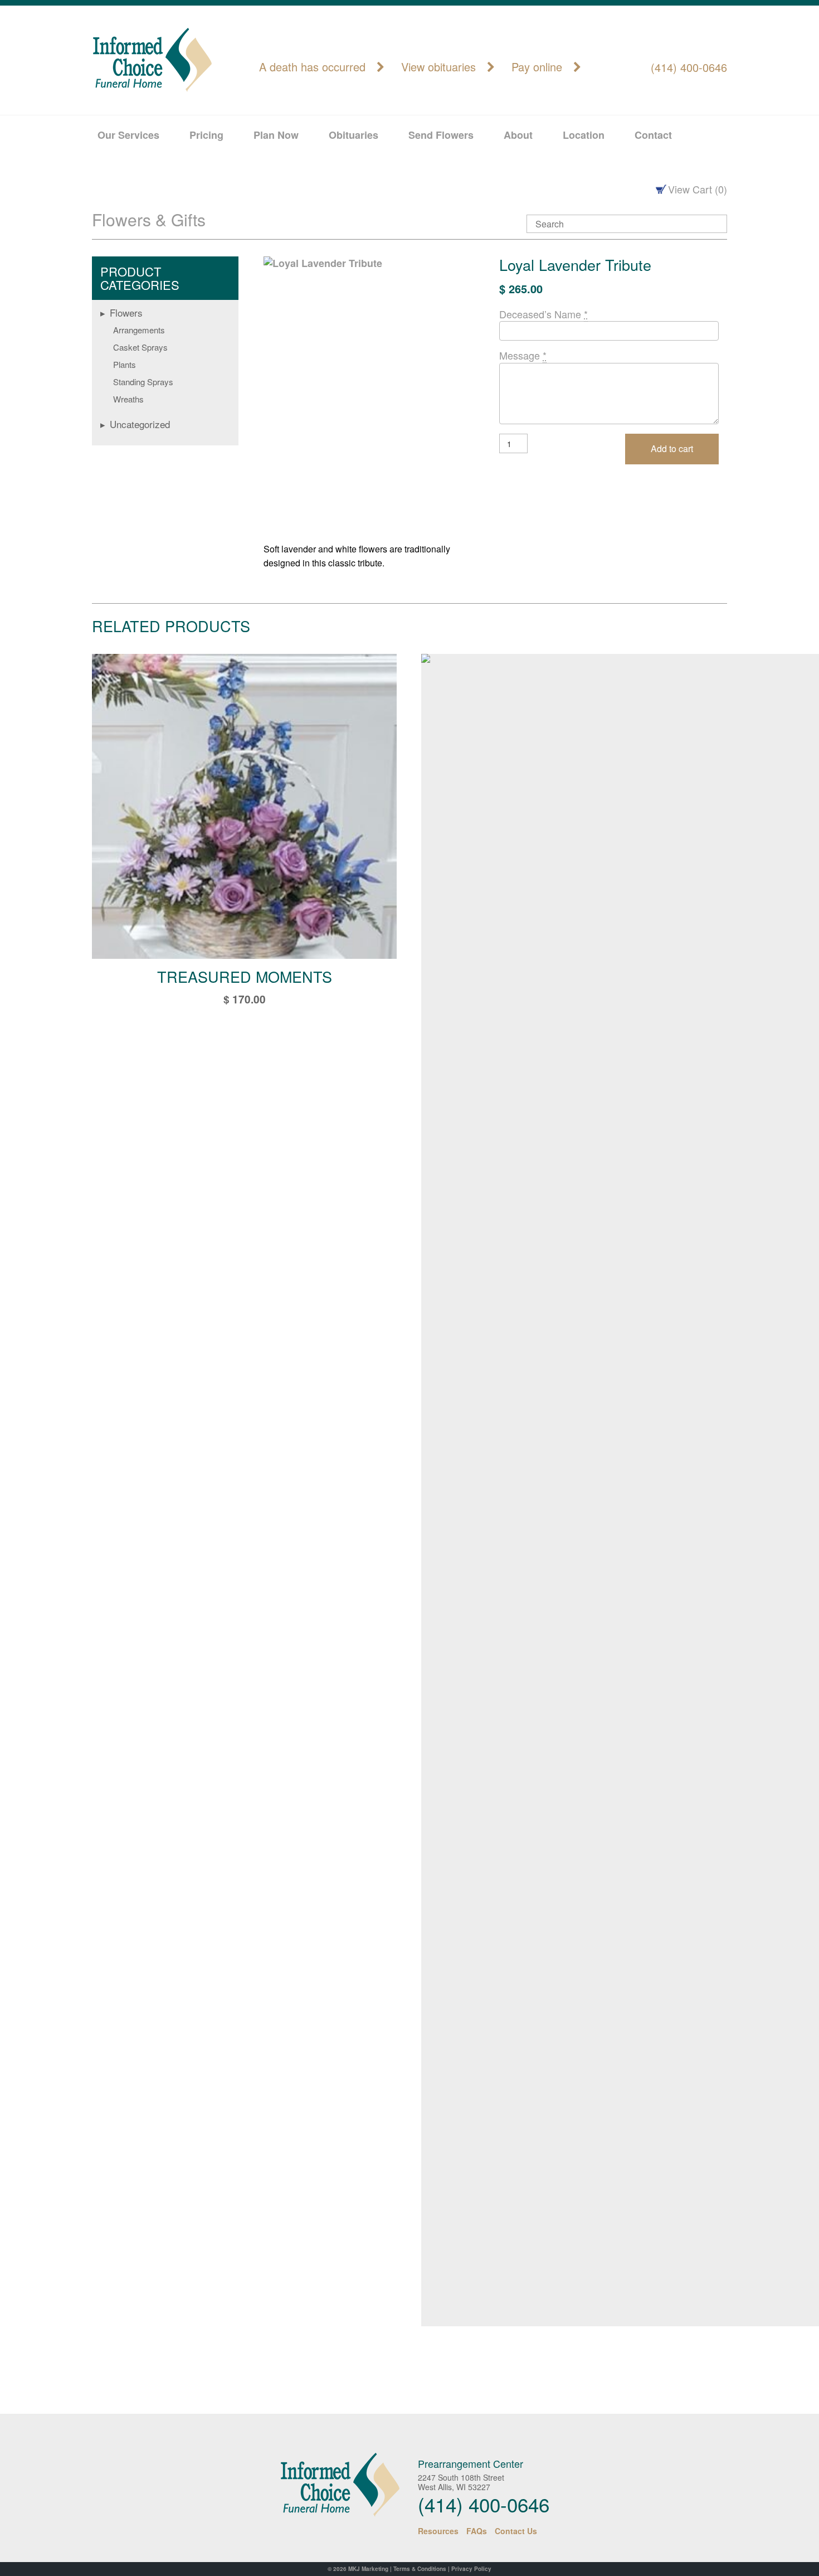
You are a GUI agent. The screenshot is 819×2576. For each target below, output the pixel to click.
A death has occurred (312, 67)
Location (584, 135)
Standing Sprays (143, 382)
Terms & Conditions (420, 2569)
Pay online (537, 67)
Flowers (126, 312)
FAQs (477, 2531)
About (518, 135)
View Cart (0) (698, 189)
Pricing (206, 135)
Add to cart (672, 448)
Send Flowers (441, 135)
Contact (653, 135)
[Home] (330, 2485)
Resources (438, 2531)
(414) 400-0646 (689, 67)
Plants (125, 364)
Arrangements (139, 330)
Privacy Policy (471, 2569)
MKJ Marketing (368, 2569)
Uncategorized (140, 424)
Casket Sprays (140, 347)
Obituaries (354, 135)
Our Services (128, 135)
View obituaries (438, 67)
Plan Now (276, 135)
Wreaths (128, 399)
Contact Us (516, 2531)
